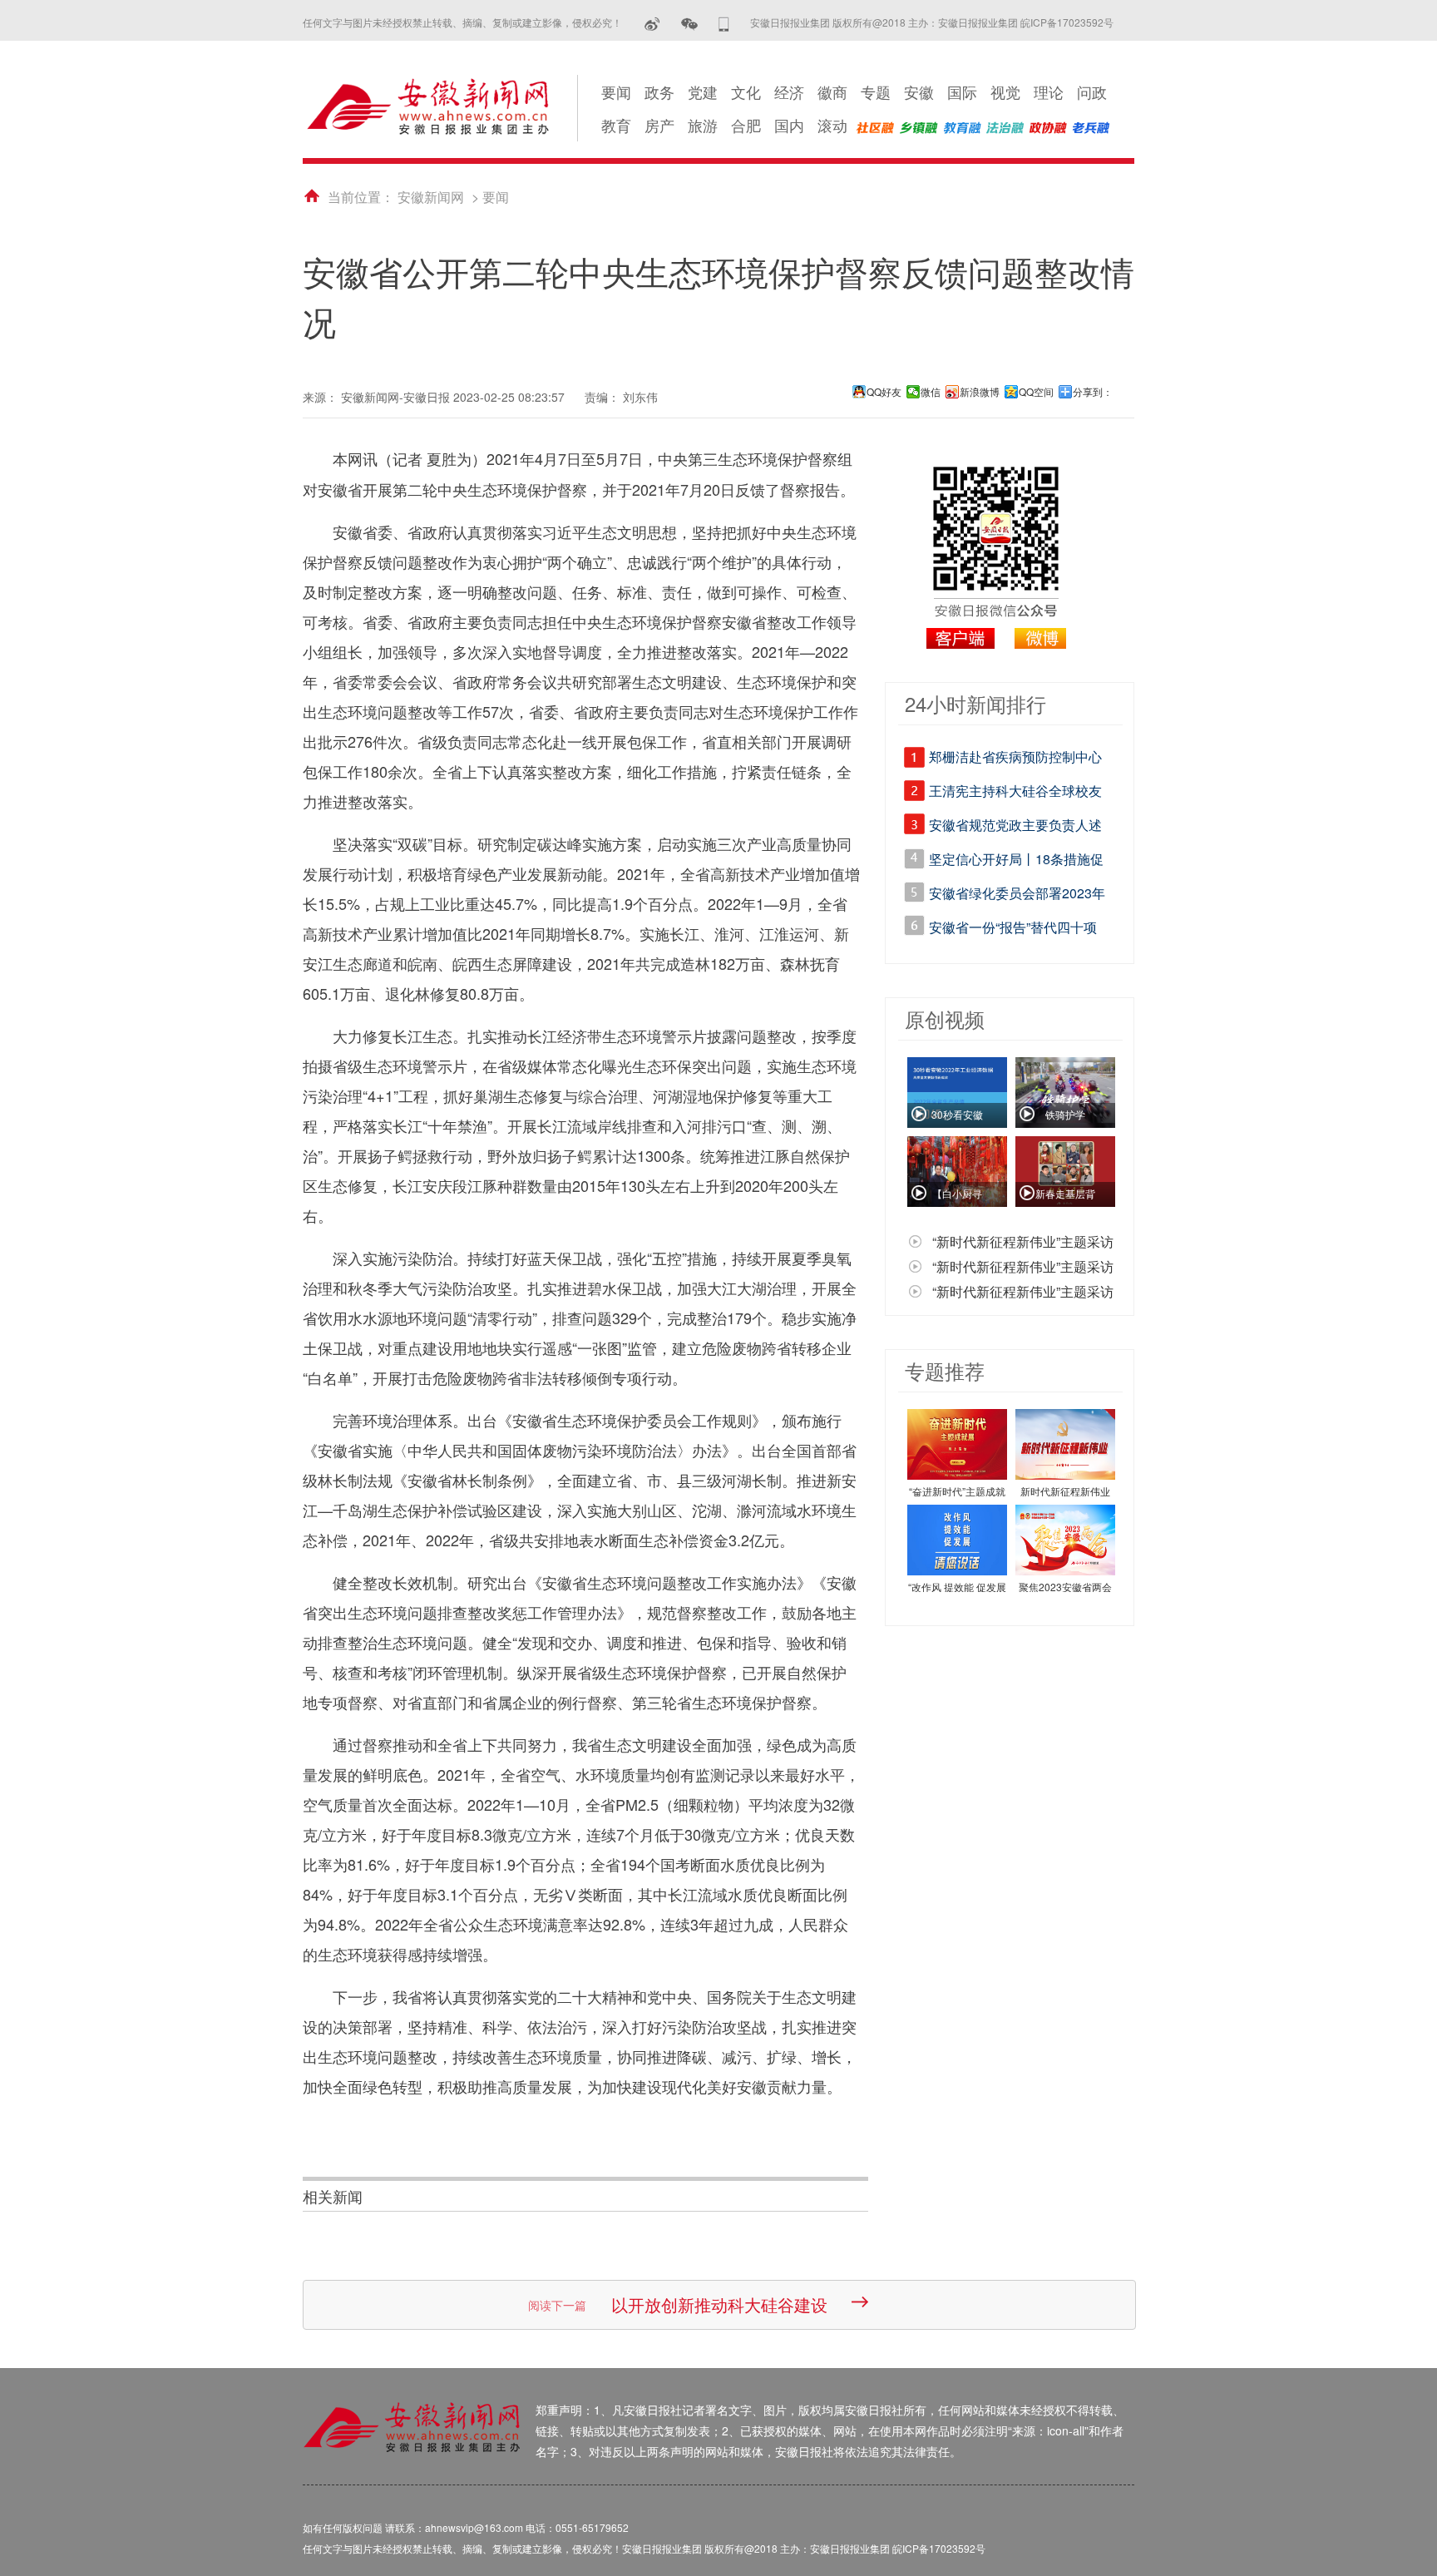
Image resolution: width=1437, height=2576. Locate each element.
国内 (789, 125)
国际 (962, 91)
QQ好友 (884, 392)
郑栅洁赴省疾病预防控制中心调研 (1015, 759)
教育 (616, 125)
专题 (876, 91)
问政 (1092, 91)
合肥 (746, 125)
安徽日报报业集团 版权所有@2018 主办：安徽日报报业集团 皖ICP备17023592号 (932, 22)
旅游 (703, 125)
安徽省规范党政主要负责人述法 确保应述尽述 (1015, 828)
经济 (789, 91)
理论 (1049, 91)
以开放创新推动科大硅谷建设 (719, 2304)
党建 (703, 91)
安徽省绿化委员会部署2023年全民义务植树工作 (1017, 896)
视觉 (1005, 91)
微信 (931, 392)
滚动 (832, 125)
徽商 (832, 91)
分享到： (1093, 392)
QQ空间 (1036, 392)
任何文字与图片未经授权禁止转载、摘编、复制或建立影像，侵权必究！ (462, 22)
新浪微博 (980, 392)
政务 (659, 91)
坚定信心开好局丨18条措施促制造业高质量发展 (1016, 862)
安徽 (919, 91)
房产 (659, 125)
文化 (746, 91)
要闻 (616, 91)
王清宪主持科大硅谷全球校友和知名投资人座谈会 (1015, 794)
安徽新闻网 (431, 197)
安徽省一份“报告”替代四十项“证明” (1013, 930)
